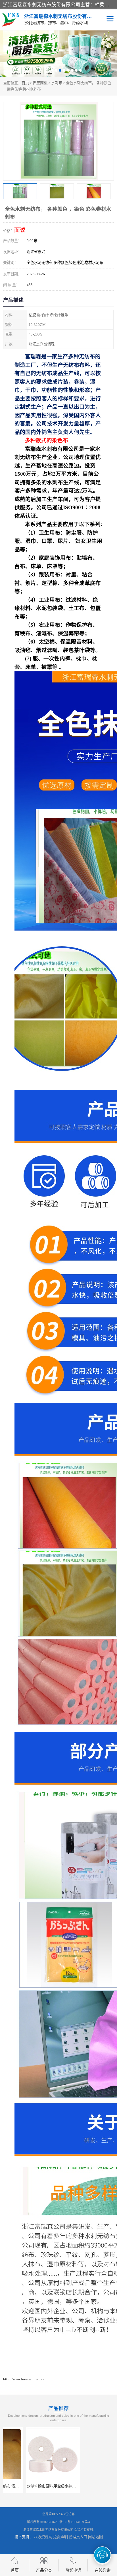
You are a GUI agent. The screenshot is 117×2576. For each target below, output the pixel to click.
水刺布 (57, 83)
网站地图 (95, 2537)
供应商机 (40, 83)
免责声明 (60, 2537)
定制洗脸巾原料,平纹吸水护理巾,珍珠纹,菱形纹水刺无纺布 (51, 2486)
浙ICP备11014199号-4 (75, 2522)
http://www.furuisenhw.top (23, 2379)
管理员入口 (78, 2537)
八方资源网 (43, 2537)
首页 (25, 83)
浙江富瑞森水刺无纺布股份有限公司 (48, 2530)
